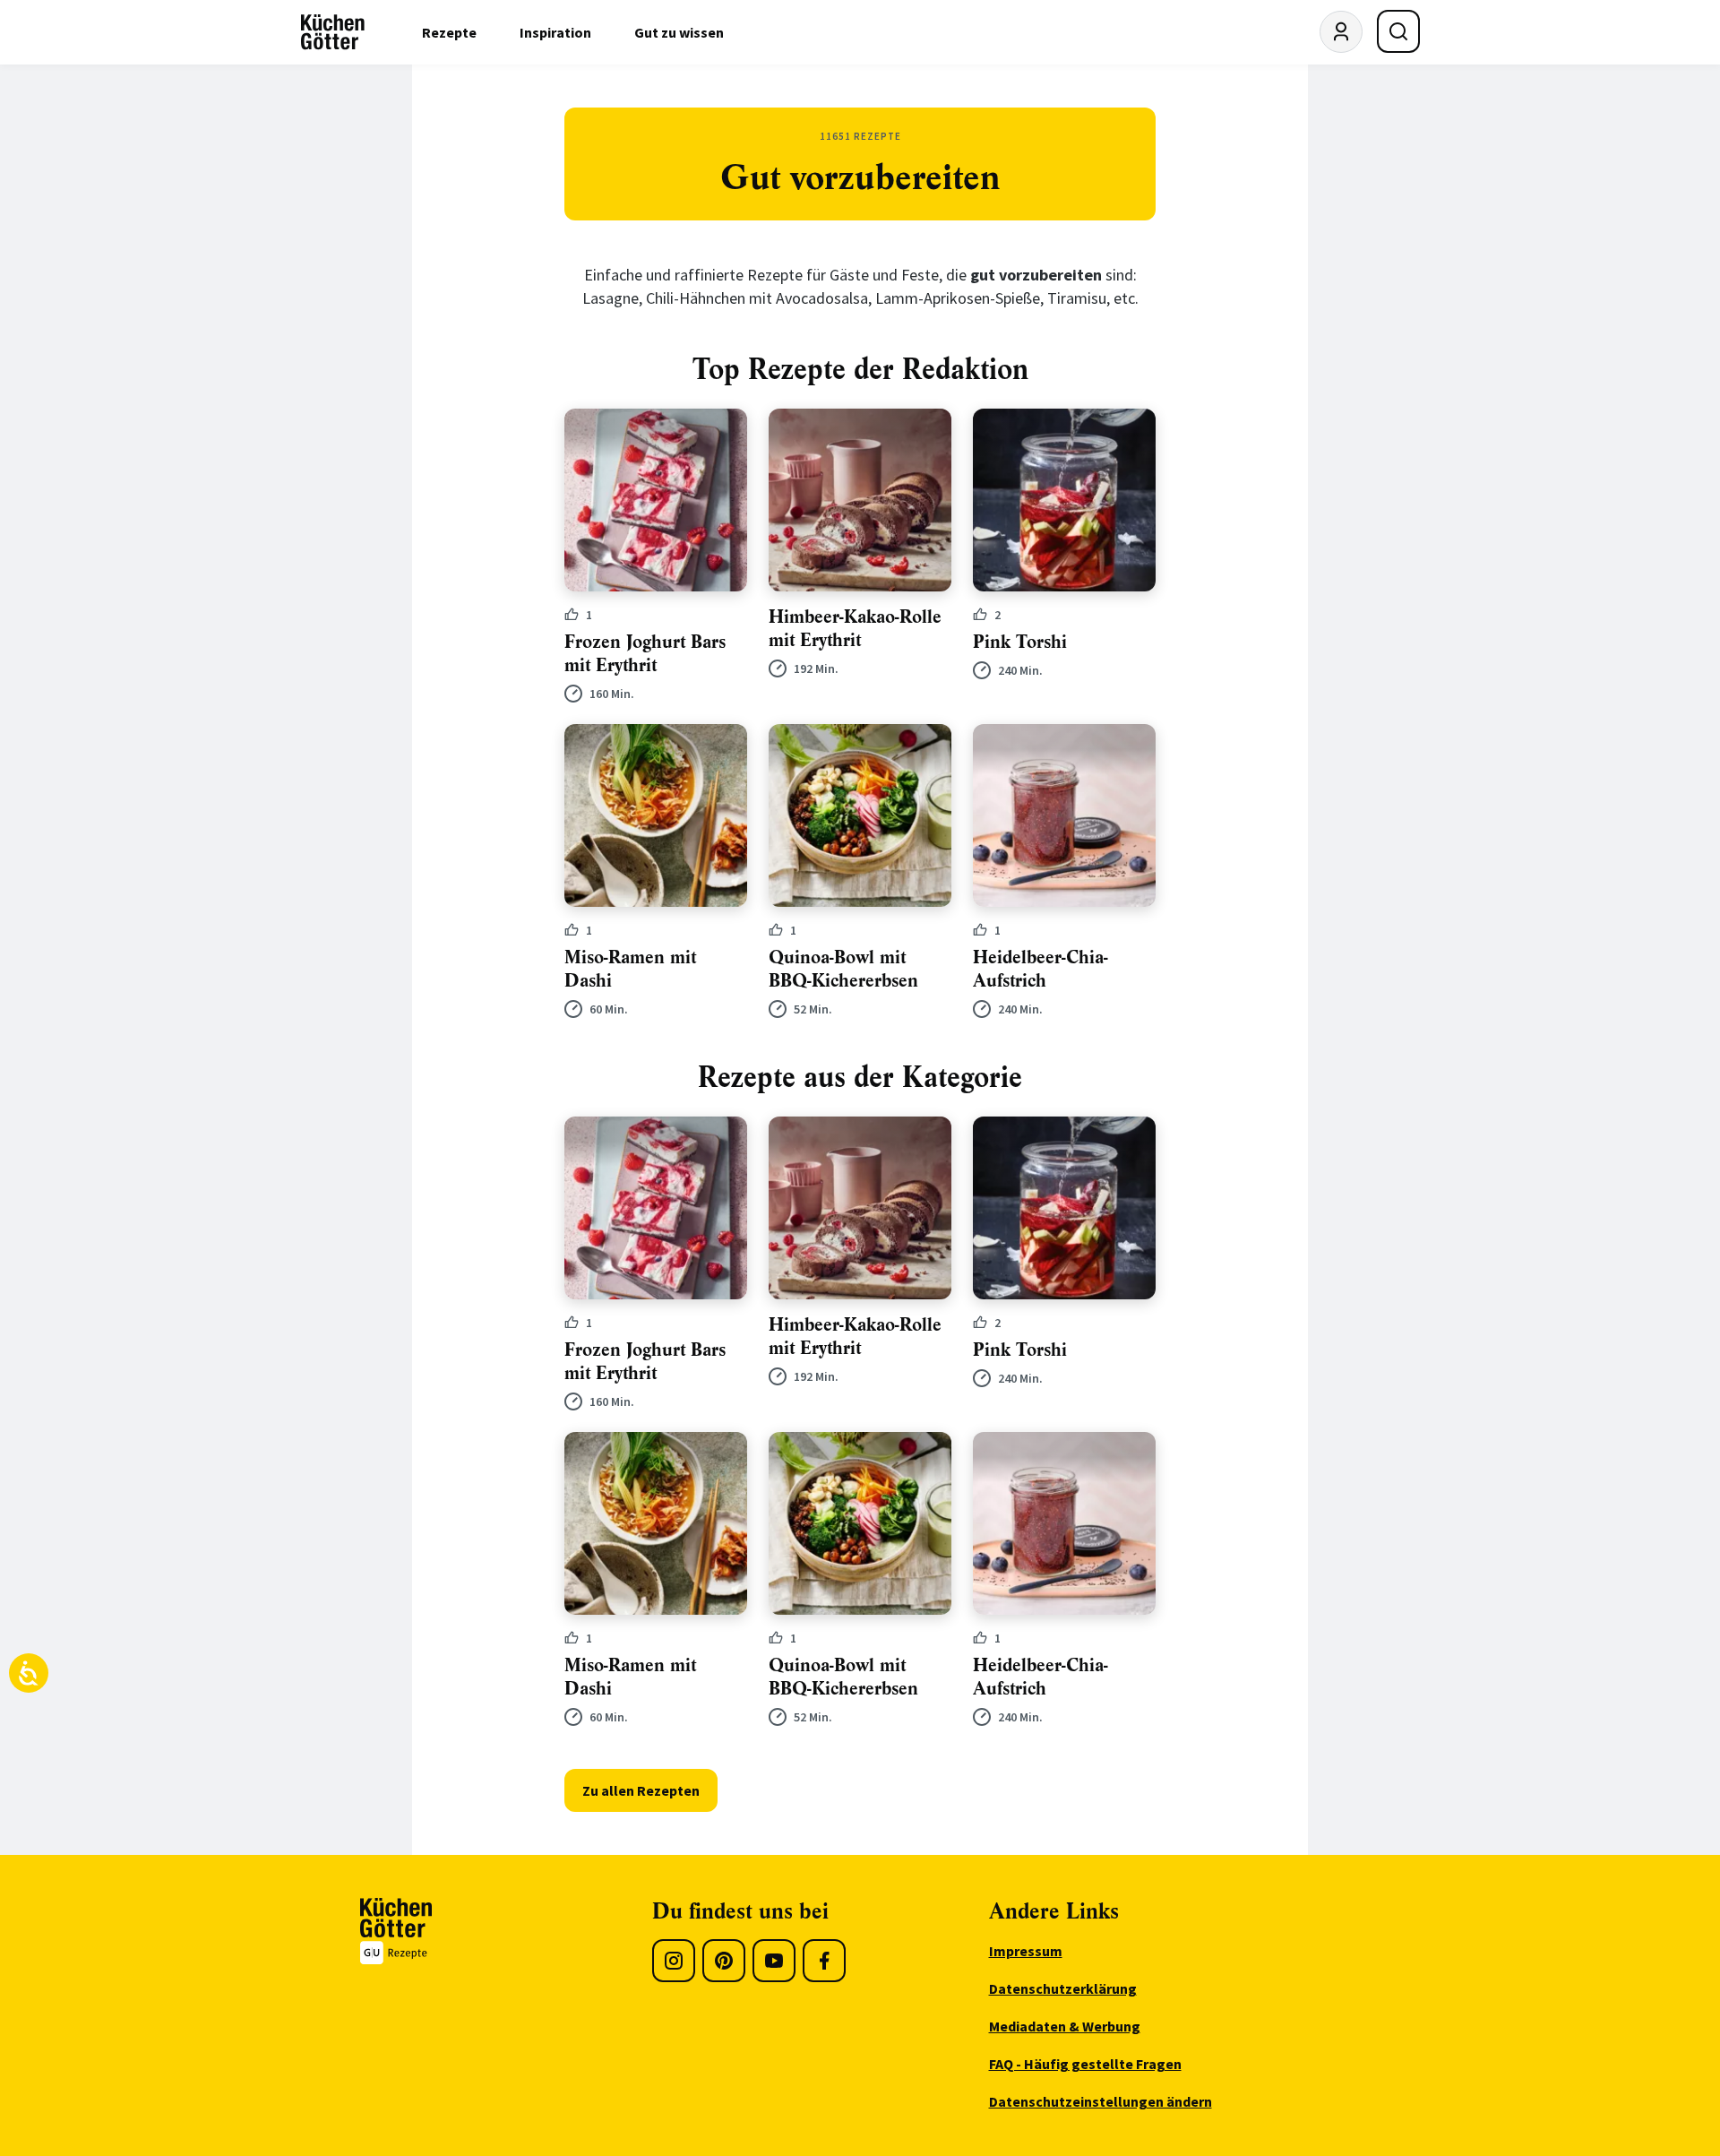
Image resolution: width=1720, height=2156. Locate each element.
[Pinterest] (724, 1961)
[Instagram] (674, 1961)
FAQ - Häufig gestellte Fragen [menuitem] (1085, 2064)
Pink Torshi (1020, 642)
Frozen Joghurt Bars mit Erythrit (645, 654)
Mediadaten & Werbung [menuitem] (1065, 2026)
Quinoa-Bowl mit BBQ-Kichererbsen (843, 969)
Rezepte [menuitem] (449, 32)
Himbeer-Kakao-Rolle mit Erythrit (855, 629)
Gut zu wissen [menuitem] (679, 32)
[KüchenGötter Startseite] (333, 32)
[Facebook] (824, 1961)
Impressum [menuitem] (1026, 1951)
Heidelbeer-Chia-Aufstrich (1041, 969)
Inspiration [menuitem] (555, 32)
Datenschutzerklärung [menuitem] (1063, 1988)
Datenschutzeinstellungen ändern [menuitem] (1101, 2101)
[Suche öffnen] (1398, 31)
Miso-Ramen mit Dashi (630, 969)
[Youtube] (774, 1961)
